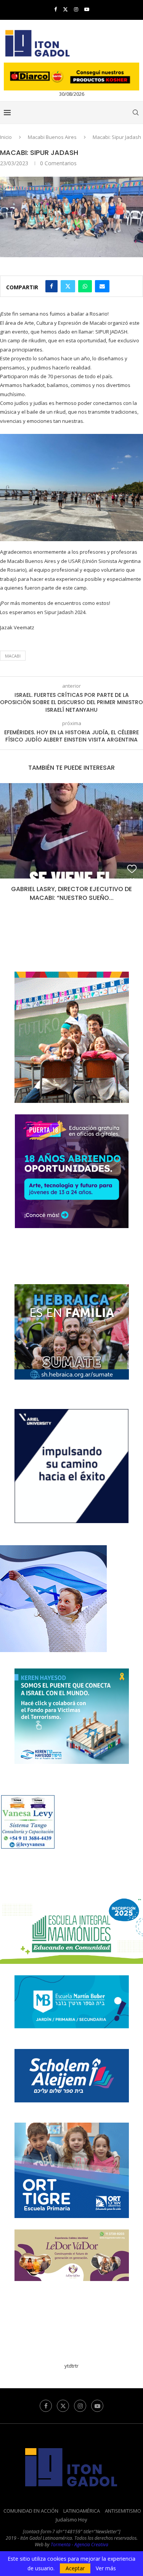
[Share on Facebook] (51, 286)
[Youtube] (87, 9)
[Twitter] (65, 9)
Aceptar (75, 2568)
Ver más (106, 2568)
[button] (6, 843)
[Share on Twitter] (68, 286)
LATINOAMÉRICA (82, 2502)
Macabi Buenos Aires (52, 137)
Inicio (6, 137)
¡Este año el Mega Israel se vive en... (71, 889)
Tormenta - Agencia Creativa (80, 2536)
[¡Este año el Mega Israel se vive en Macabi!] (71, 831)
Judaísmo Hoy (71, 2511)
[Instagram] (76, 9)
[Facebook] (55, 9)
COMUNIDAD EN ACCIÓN (31, 2502)
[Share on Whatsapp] (85, 286)
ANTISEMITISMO (123, 2502)
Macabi (13, 656)
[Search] (135, 113)
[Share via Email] (102, 286)
